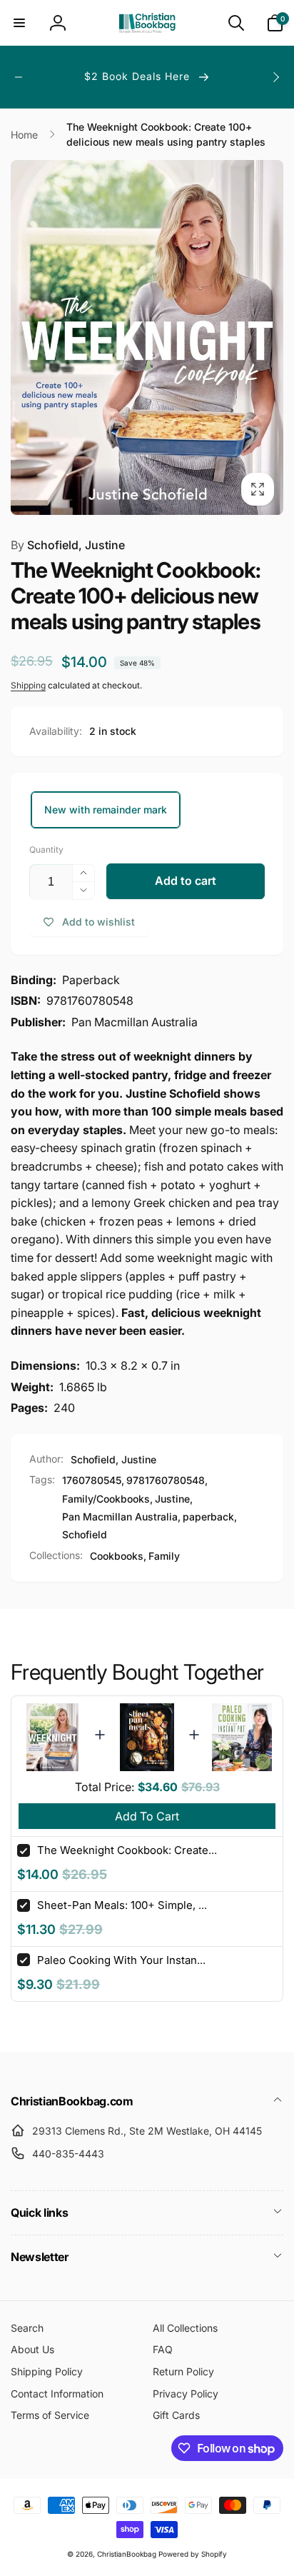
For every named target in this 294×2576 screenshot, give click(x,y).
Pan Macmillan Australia (120, 1517)
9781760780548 (166, 1480)
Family (164, 1556)
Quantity (46, 850)
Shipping (28, 685)
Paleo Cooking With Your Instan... (121, 1960)
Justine (172, 1499)
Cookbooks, (118, 1556)
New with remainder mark (106, 810)
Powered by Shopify (193, 2554)
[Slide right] (275, 77)
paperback (208, 1517)
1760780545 (92, 1480)
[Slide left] (19, 77)
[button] (19, 23)
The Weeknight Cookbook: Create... (127, 1850)
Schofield (85, 1534)
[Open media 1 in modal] (147, 337)
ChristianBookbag (127, 2554)
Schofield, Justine (68, 545)
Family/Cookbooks (106, 1499)
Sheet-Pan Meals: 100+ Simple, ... (122, 1905)
